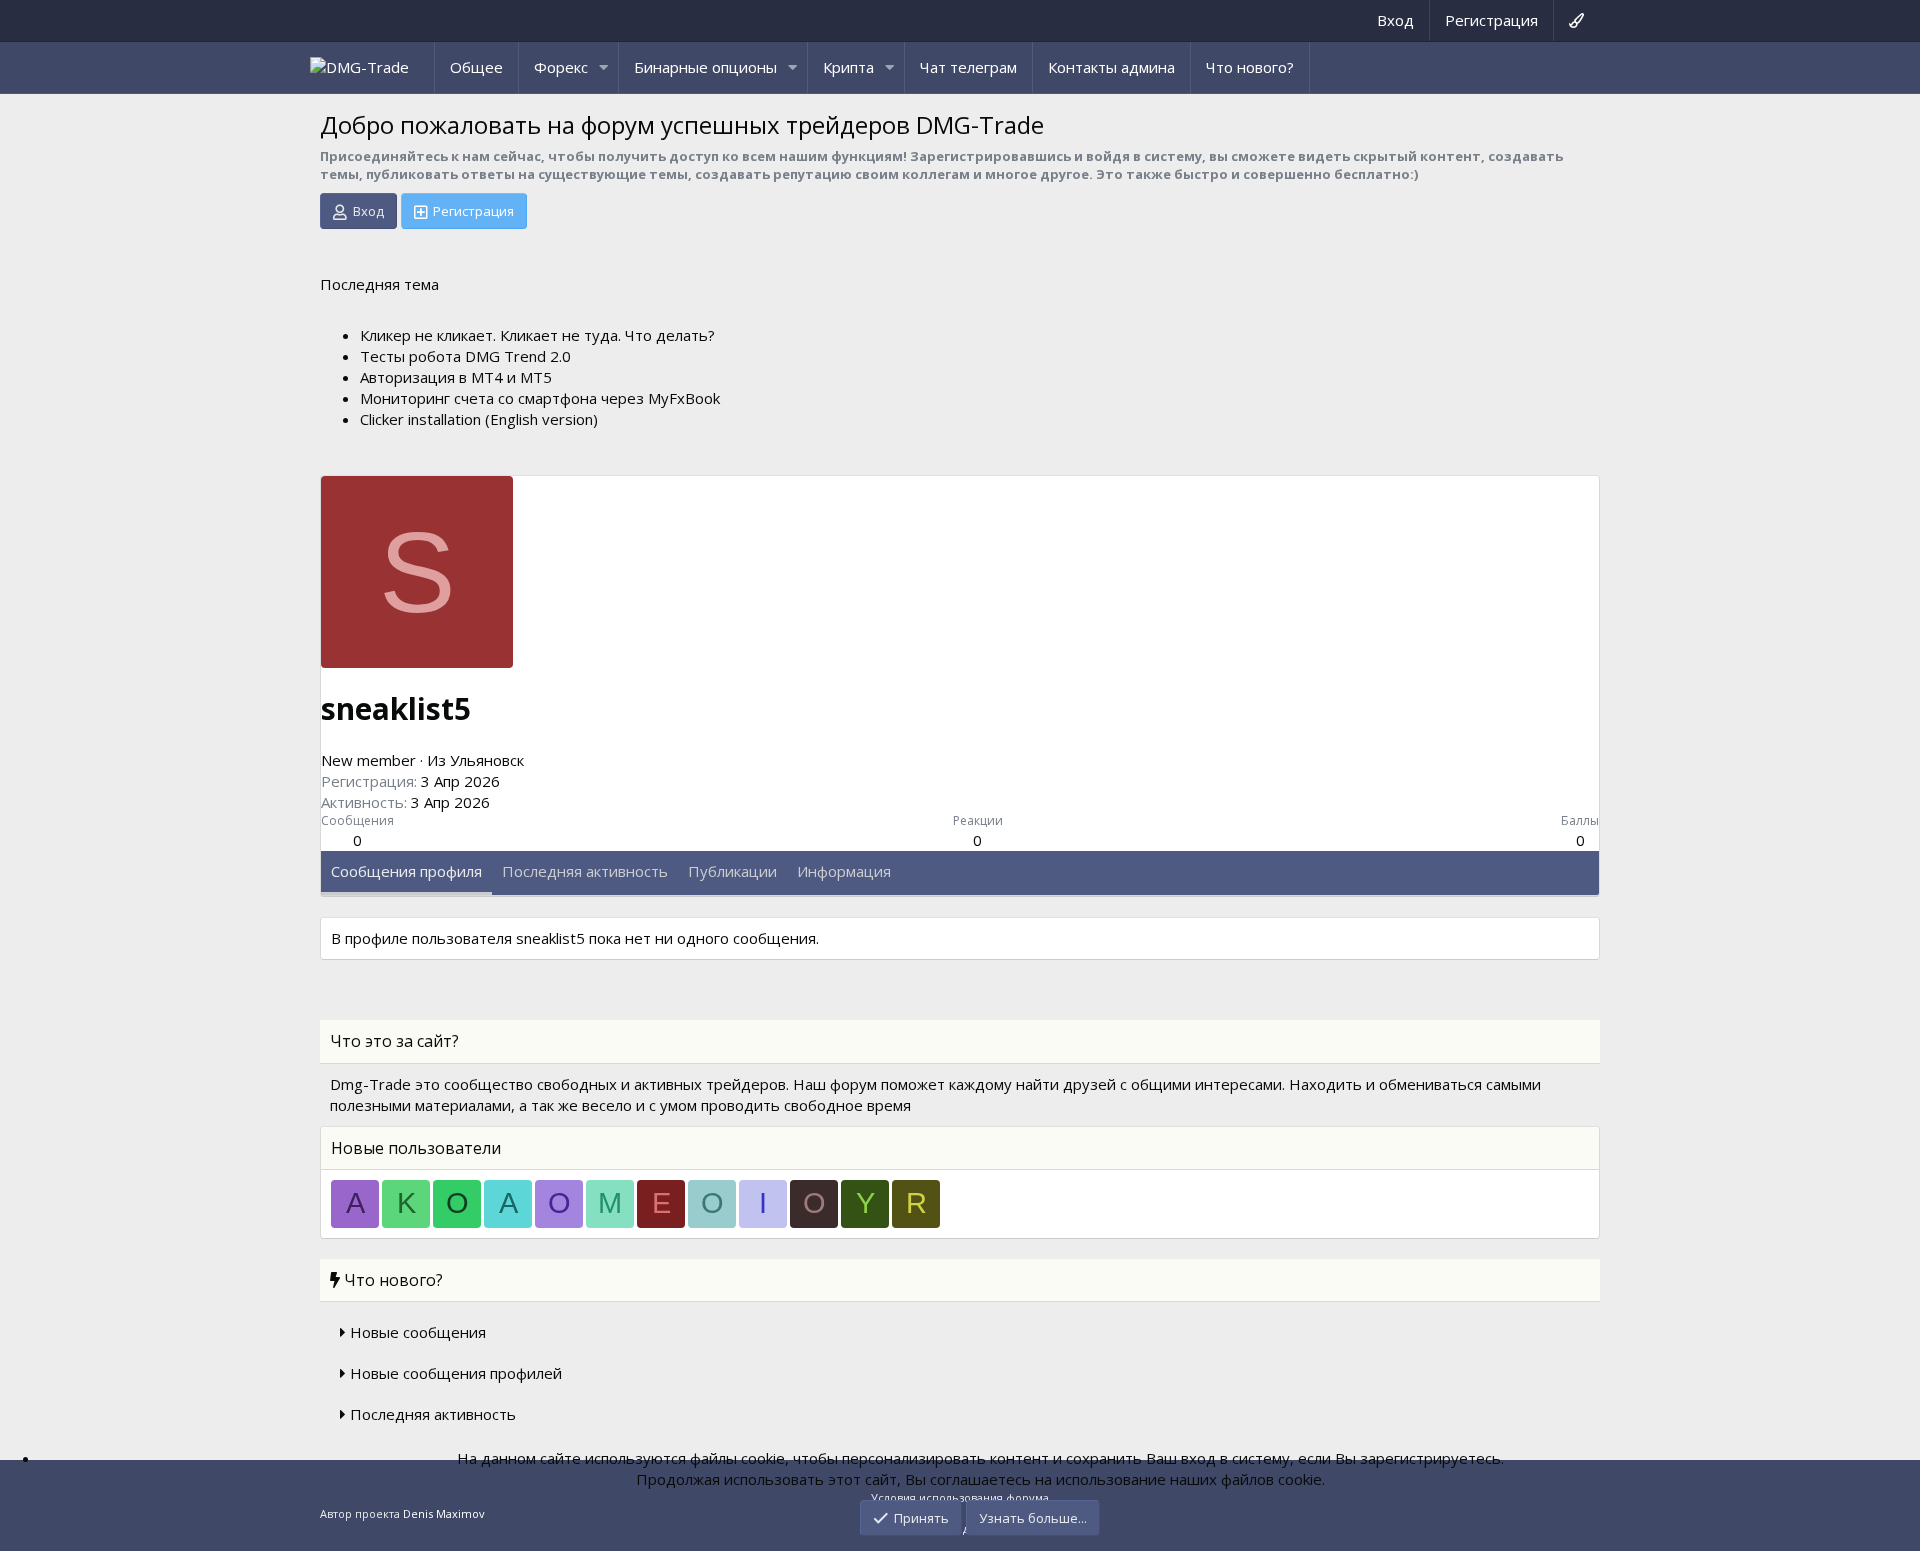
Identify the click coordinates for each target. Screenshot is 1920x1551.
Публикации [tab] (732, 871)
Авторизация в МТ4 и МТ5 (456, 377)
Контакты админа (1111, 67)
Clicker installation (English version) (479, 419)
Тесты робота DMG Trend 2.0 (465, 356)
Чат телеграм (968, 67)
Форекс (561, 67)
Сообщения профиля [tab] (406, 871)
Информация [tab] (844, 871)
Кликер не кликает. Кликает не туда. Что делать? (537, 335)
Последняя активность (433, 1414)
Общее (476, 67)
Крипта (848, 67)
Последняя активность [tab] (585, 871)
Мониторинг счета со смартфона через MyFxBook (540, 398)
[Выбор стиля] (1576, 20)
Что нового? (1250, 67)
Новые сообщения (418, 1332)
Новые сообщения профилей (456, 1373)
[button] (604, 67)
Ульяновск (487, 760)
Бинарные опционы (705, 67)
